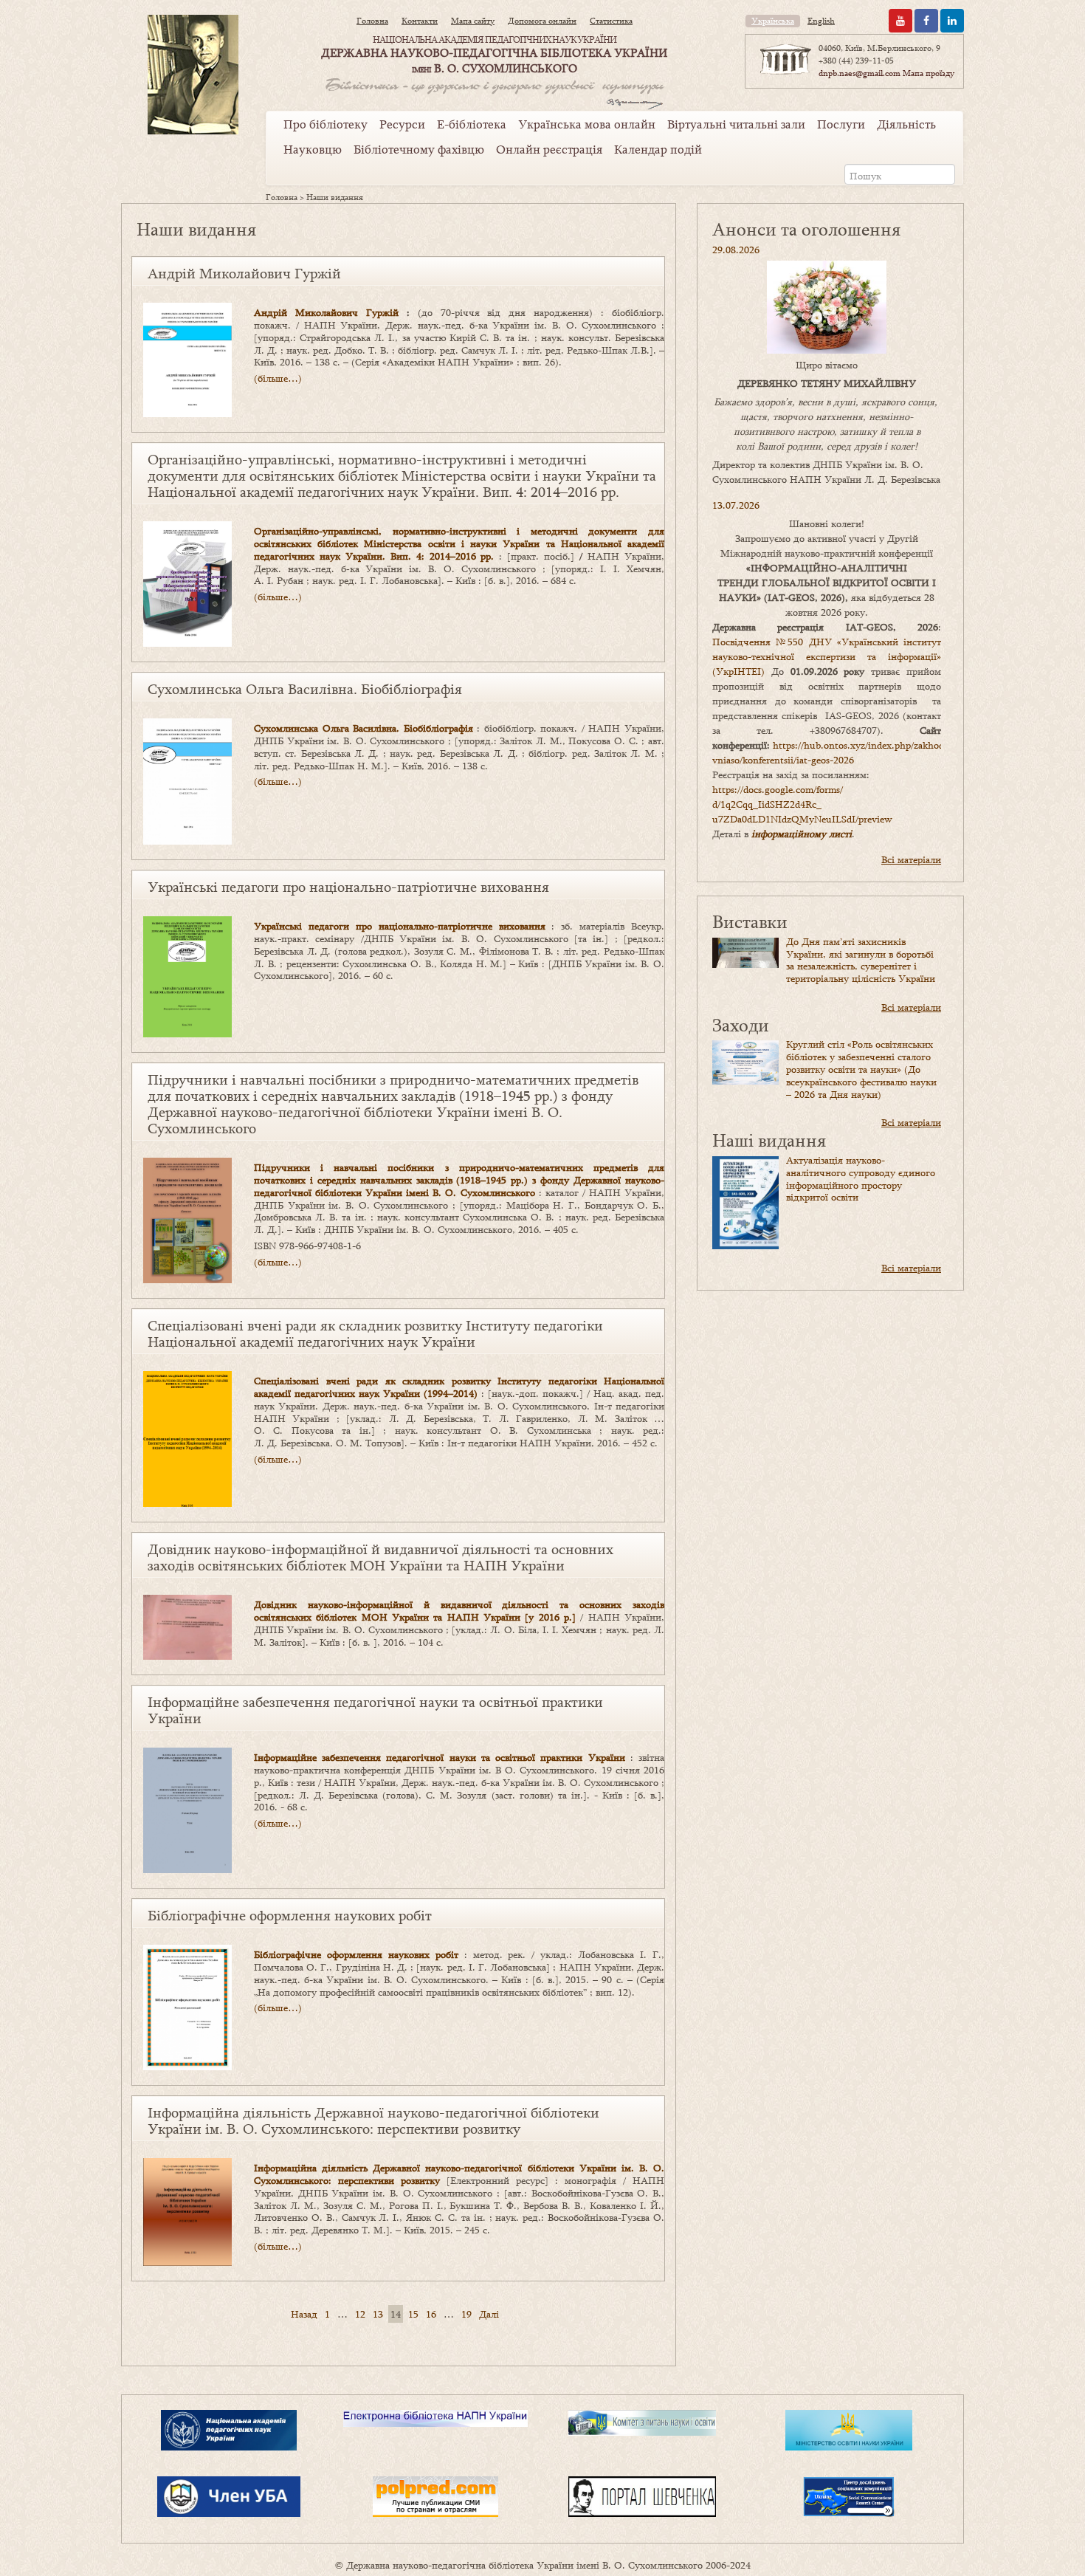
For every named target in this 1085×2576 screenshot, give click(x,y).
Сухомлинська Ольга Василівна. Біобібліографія (305, 689)
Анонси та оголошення (806, 229)
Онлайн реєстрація (549, 149)
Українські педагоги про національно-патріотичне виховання (348, 887)
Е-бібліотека (472, 124)
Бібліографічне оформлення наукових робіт (290, 1915)
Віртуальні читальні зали (736, 124)
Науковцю (313, 149)
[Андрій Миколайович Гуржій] (187, 359)
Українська (773, 21)
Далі (489, 2314)
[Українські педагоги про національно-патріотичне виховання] (187, 976)
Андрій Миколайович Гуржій (244, 273)
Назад (304, 2314)
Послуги (841, 124)
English (821, 21)
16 (431, 2314)
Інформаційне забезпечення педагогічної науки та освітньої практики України (375, 1710)
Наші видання (769, 1140)
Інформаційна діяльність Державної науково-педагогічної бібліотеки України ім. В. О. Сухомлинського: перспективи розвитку (373, 2120)
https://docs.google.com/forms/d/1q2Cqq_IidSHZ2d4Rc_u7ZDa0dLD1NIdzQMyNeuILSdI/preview (802, 804)
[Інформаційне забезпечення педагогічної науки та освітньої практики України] (187, 1809)
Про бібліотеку (325, 124)
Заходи (741, 1024)
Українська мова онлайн (587, 124)
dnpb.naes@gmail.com (860, 73)
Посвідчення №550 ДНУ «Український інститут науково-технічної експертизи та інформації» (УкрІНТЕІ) (827, 656)
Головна (372, 21)
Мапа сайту (473, 21)
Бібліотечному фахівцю (419, 149)
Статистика (611, 21)
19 (466, 2314)
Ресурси (402, 124)
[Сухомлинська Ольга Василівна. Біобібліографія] (187, 780)
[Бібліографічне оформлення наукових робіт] (187, 2006)
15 (413, 2314)
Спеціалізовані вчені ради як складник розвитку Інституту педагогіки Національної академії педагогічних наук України (375, 1333)
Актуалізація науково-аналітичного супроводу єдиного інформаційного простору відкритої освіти (861, 1178)
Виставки (750, 921)
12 (360, 2314)
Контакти (420, 21)
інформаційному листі (802, 834)
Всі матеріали (911, 859)
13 (378, 2314)
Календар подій (658, 149)
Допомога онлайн (542, 21)
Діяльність (906, 124)
